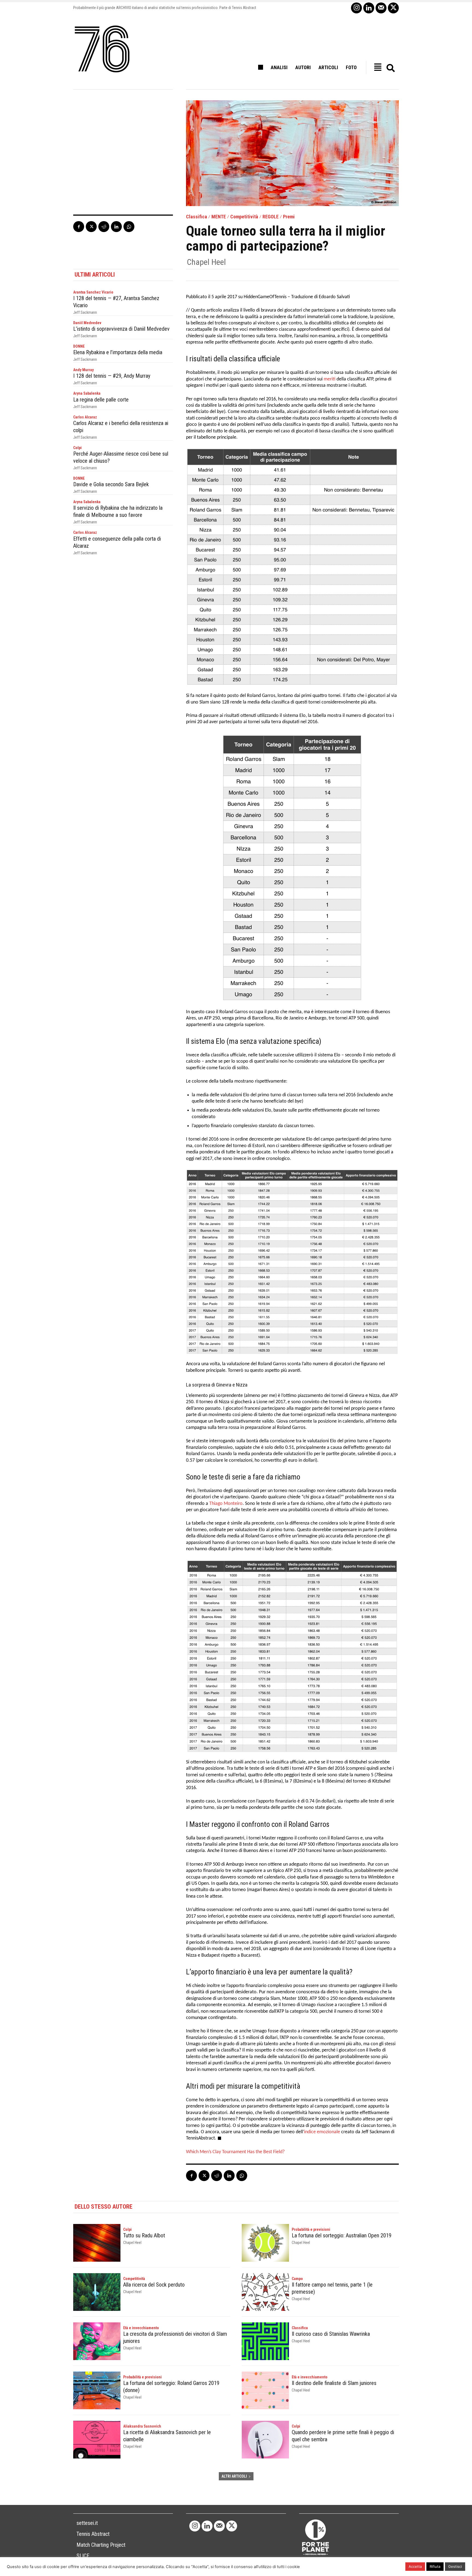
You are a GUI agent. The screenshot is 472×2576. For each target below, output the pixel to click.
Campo (297, 2279)
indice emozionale (322, 2132)
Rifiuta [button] (435, 2566)
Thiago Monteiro (226, 1504)
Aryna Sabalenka (87, 393)
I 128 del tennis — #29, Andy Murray (112, 376)
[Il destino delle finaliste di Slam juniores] (265, 2390)
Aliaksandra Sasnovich (142, 2426)
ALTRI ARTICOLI (234, 2476)
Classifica (197, 217)
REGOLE (271, 217)
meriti (330, 379)
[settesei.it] (102, 49)
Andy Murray (83, 370)
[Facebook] (79, 227)
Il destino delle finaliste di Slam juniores (334, 2383)
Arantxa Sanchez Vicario (93, 292)
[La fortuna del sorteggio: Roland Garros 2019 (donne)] (97, 2390)
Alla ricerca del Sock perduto (154, 2285)
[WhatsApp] (129, 227)
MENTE (219, 217)
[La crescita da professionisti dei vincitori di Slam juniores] (97, 2341)
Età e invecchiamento (141, 2328)
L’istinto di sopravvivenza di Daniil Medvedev (121, 329)
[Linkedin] (369, 8)
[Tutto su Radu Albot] (97, 2243)
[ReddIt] (104, 227)
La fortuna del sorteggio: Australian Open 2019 (342, 2235)
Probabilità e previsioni (311, 2229)
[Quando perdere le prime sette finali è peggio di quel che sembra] (265, 2440)
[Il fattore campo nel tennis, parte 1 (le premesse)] (265, 2292)
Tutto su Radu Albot (144, 2235)
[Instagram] (356, 8)
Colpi (77, 448)
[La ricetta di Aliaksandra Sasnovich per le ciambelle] (97, 2440)
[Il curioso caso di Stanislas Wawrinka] (265, 2341)
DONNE (79, 346)
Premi (289, 217)
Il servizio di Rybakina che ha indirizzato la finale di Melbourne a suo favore (118, 511)
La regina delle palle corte (101, 400)
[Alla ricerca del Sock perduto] (97, 2292)
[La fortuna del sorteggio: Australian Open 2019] (265, 2243)
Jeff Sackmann (85, 312)
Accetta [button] (415, 2566)
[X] (393, 8)
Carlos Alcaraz (85, 417)
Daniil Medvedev (87, 323)
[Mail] (381, 8)
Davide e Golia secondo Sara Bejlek (111, 484)
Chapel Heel (206, 262)
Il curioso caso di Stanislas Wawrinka (331, 2334)
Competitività (244, 217)
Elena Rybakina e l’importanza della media (118, 352)
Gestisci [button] (455, 2566)
